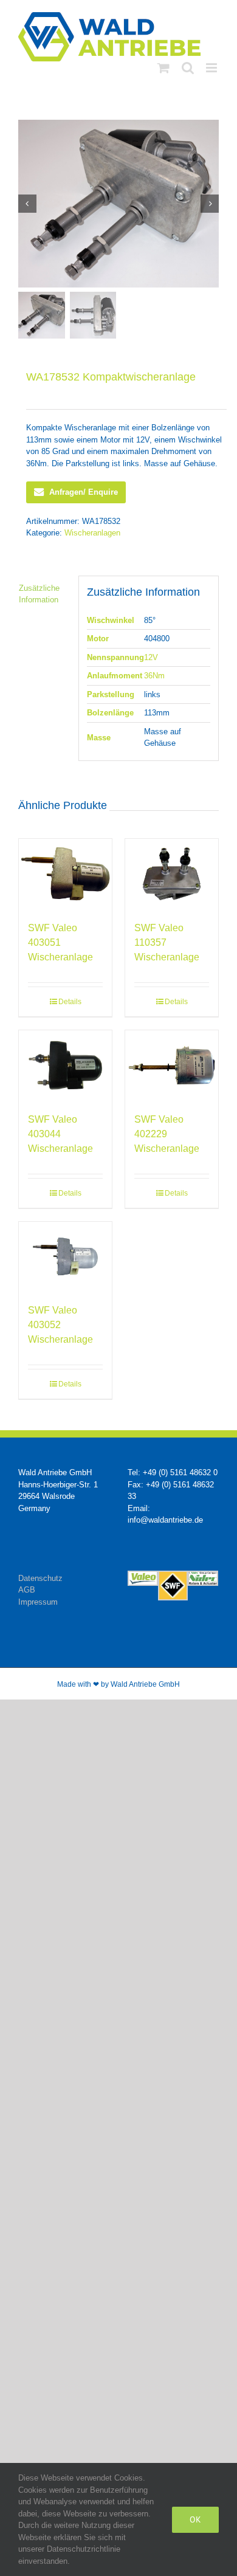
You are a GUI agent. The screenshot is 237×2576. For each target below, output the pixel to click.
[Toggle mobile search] (188, 68)
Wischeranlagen (92, 533)
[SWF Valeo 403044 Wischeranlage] (65, 1065)
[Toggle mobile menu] (212, 68)
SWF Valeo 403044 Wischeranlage (60, 1134)
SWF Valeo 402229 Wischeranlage (167, 1134)
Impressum (38, 1602)
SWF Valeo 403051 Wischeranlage (60, 942)
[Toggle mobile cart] (163, 68)
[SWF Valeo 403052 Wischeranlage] (65, 1257)
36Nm (154, 676)
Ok (195, 2519)
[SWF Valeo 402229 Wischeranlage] (172, 1065)
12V (151, 657)
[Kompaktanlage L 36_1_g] (118, 204)
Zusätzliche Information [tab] (39, 594)
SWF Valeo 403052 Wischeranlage (60, 1325)
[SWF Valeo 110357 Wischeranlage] (172, 874)
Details (70, 1002)
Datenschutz (40, 1578)
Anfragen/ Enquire (84, 492)
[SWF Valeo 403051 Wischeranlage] (65, 874)
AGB (27, 1590)
